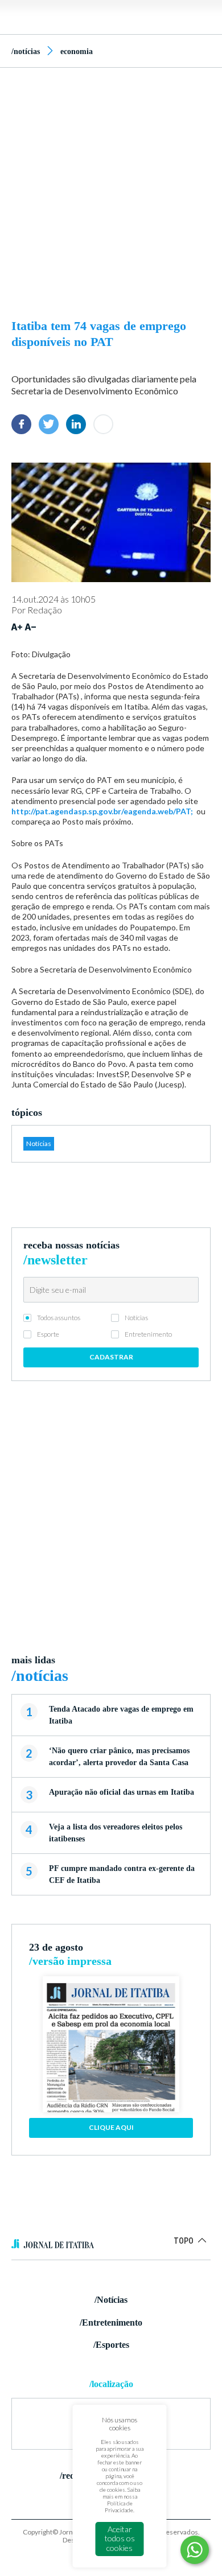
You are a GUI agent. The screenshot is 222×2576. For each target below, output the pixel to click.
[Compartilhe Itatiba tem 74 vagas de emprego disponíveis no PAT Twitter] (49, 424)
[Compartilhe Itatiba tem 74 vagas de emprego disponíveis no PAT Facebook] (21, 424)
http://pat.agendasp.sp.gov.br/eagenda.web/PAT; (102, 811)
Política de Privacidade (119, 2507)
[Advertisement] (111, 190)
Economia (77, 51)
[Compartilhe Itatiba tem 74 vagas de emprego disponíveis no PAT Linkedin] (76, 424)
